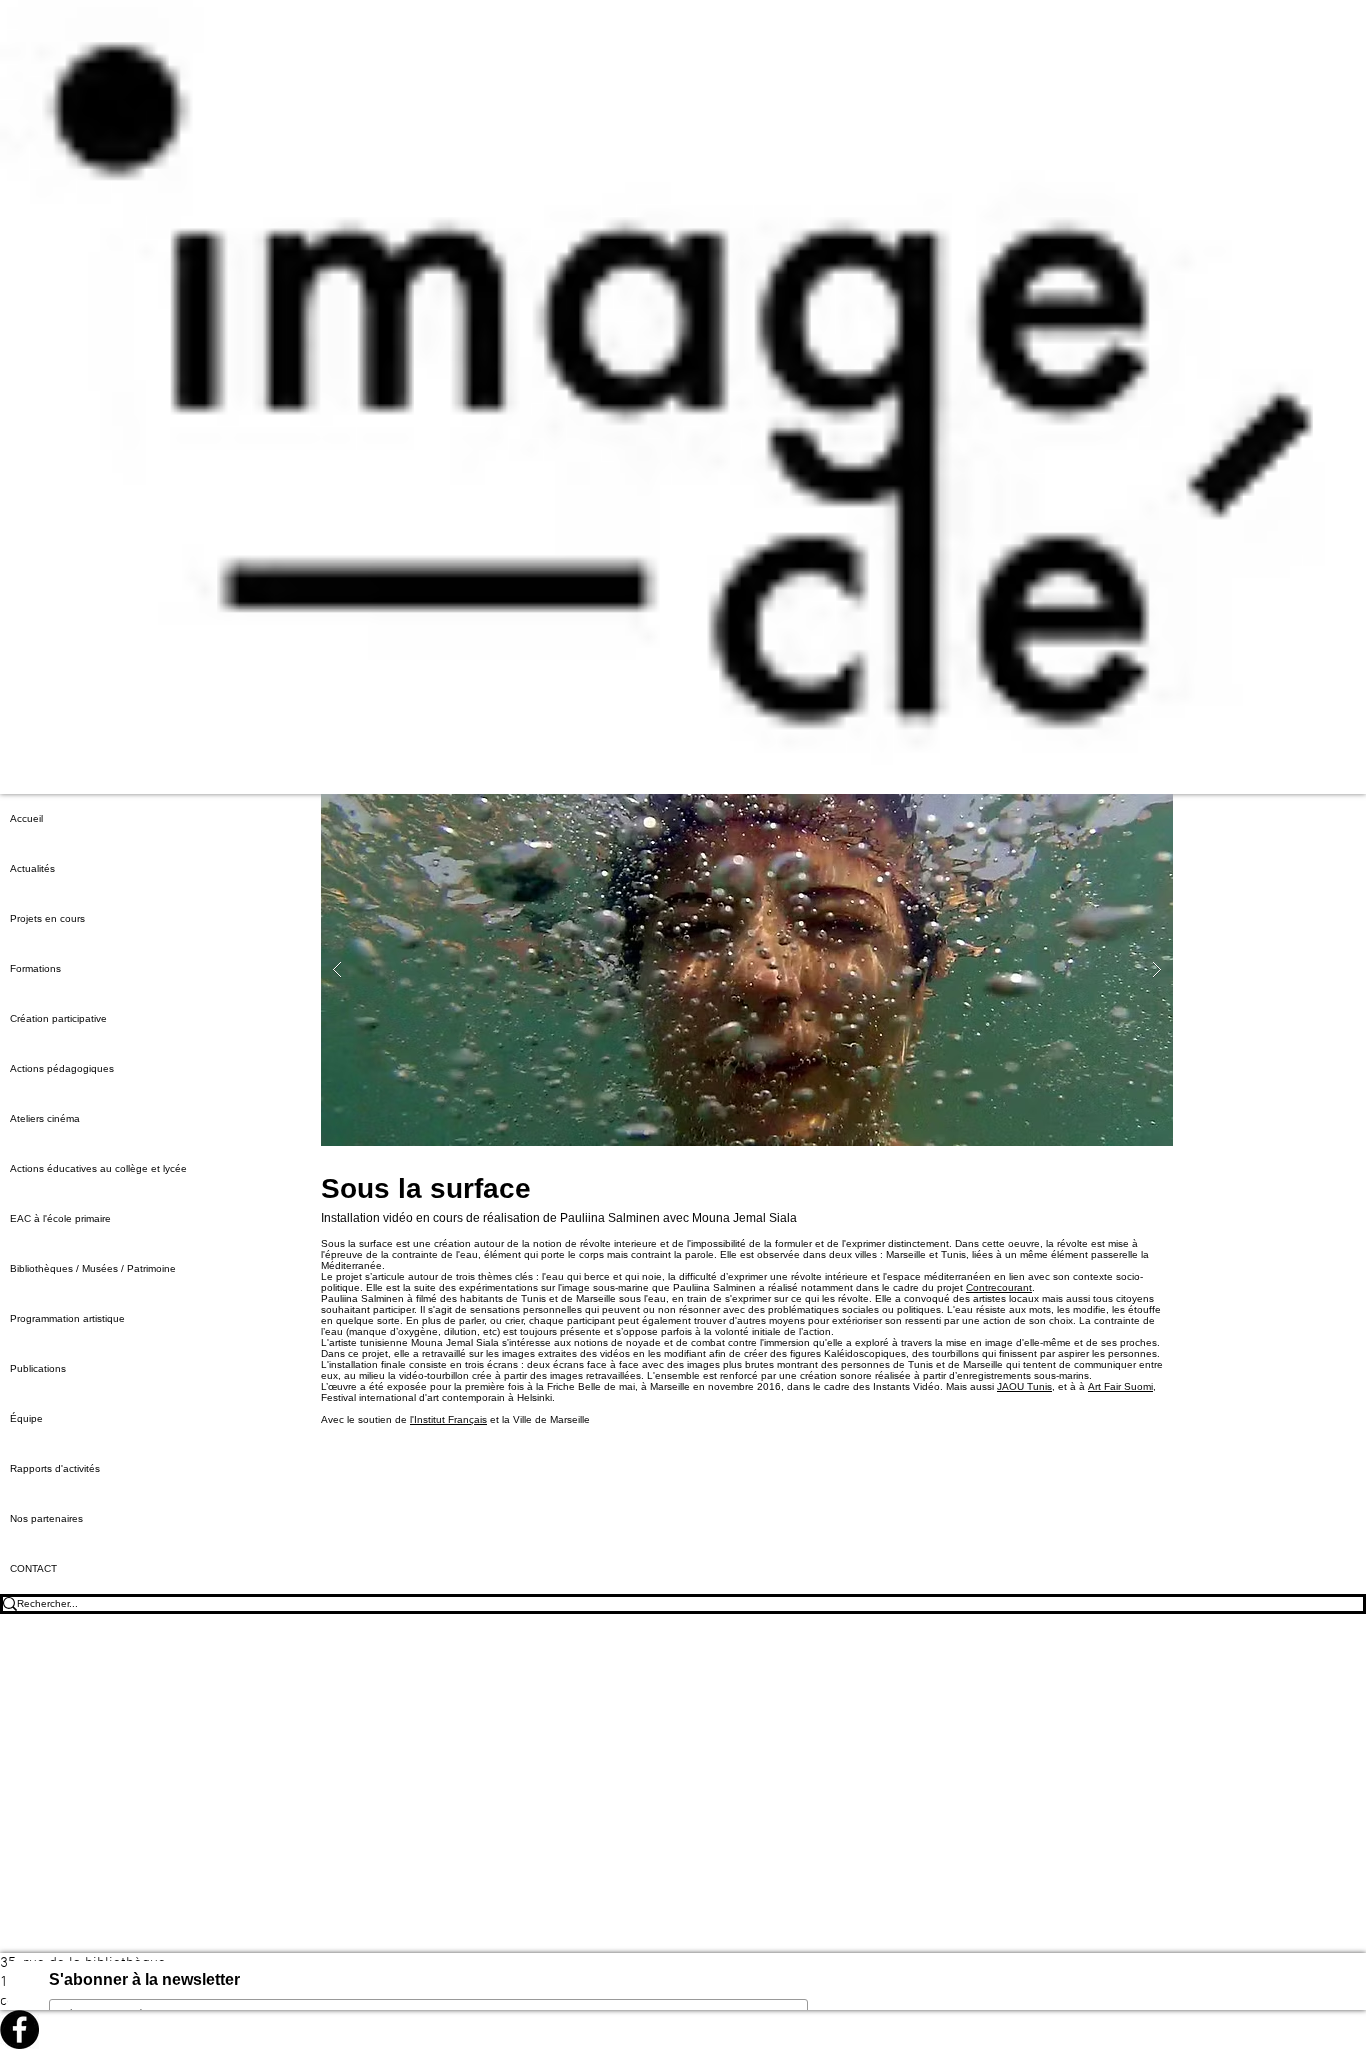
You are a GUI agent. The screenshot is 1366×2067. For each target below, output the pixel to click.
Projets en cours (47, 918)
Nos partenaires (46, 1518)
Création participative (58, 1018)
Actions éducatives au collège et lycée (98, 1168)
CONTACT (33, 1568)
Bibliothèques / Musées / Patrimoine (93, 1268)
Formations (35, 968)
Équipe (26, 1418)
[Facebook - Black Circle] (683, 2029)
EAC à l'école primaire (60, 1218)
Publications (38, 1368)
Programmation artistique (67, 1318)
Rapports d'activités (55, 1468)
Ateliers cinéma (45, 1118)
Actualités (32, 868)
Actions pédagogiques (62, 1068)
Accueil (26, 818)
